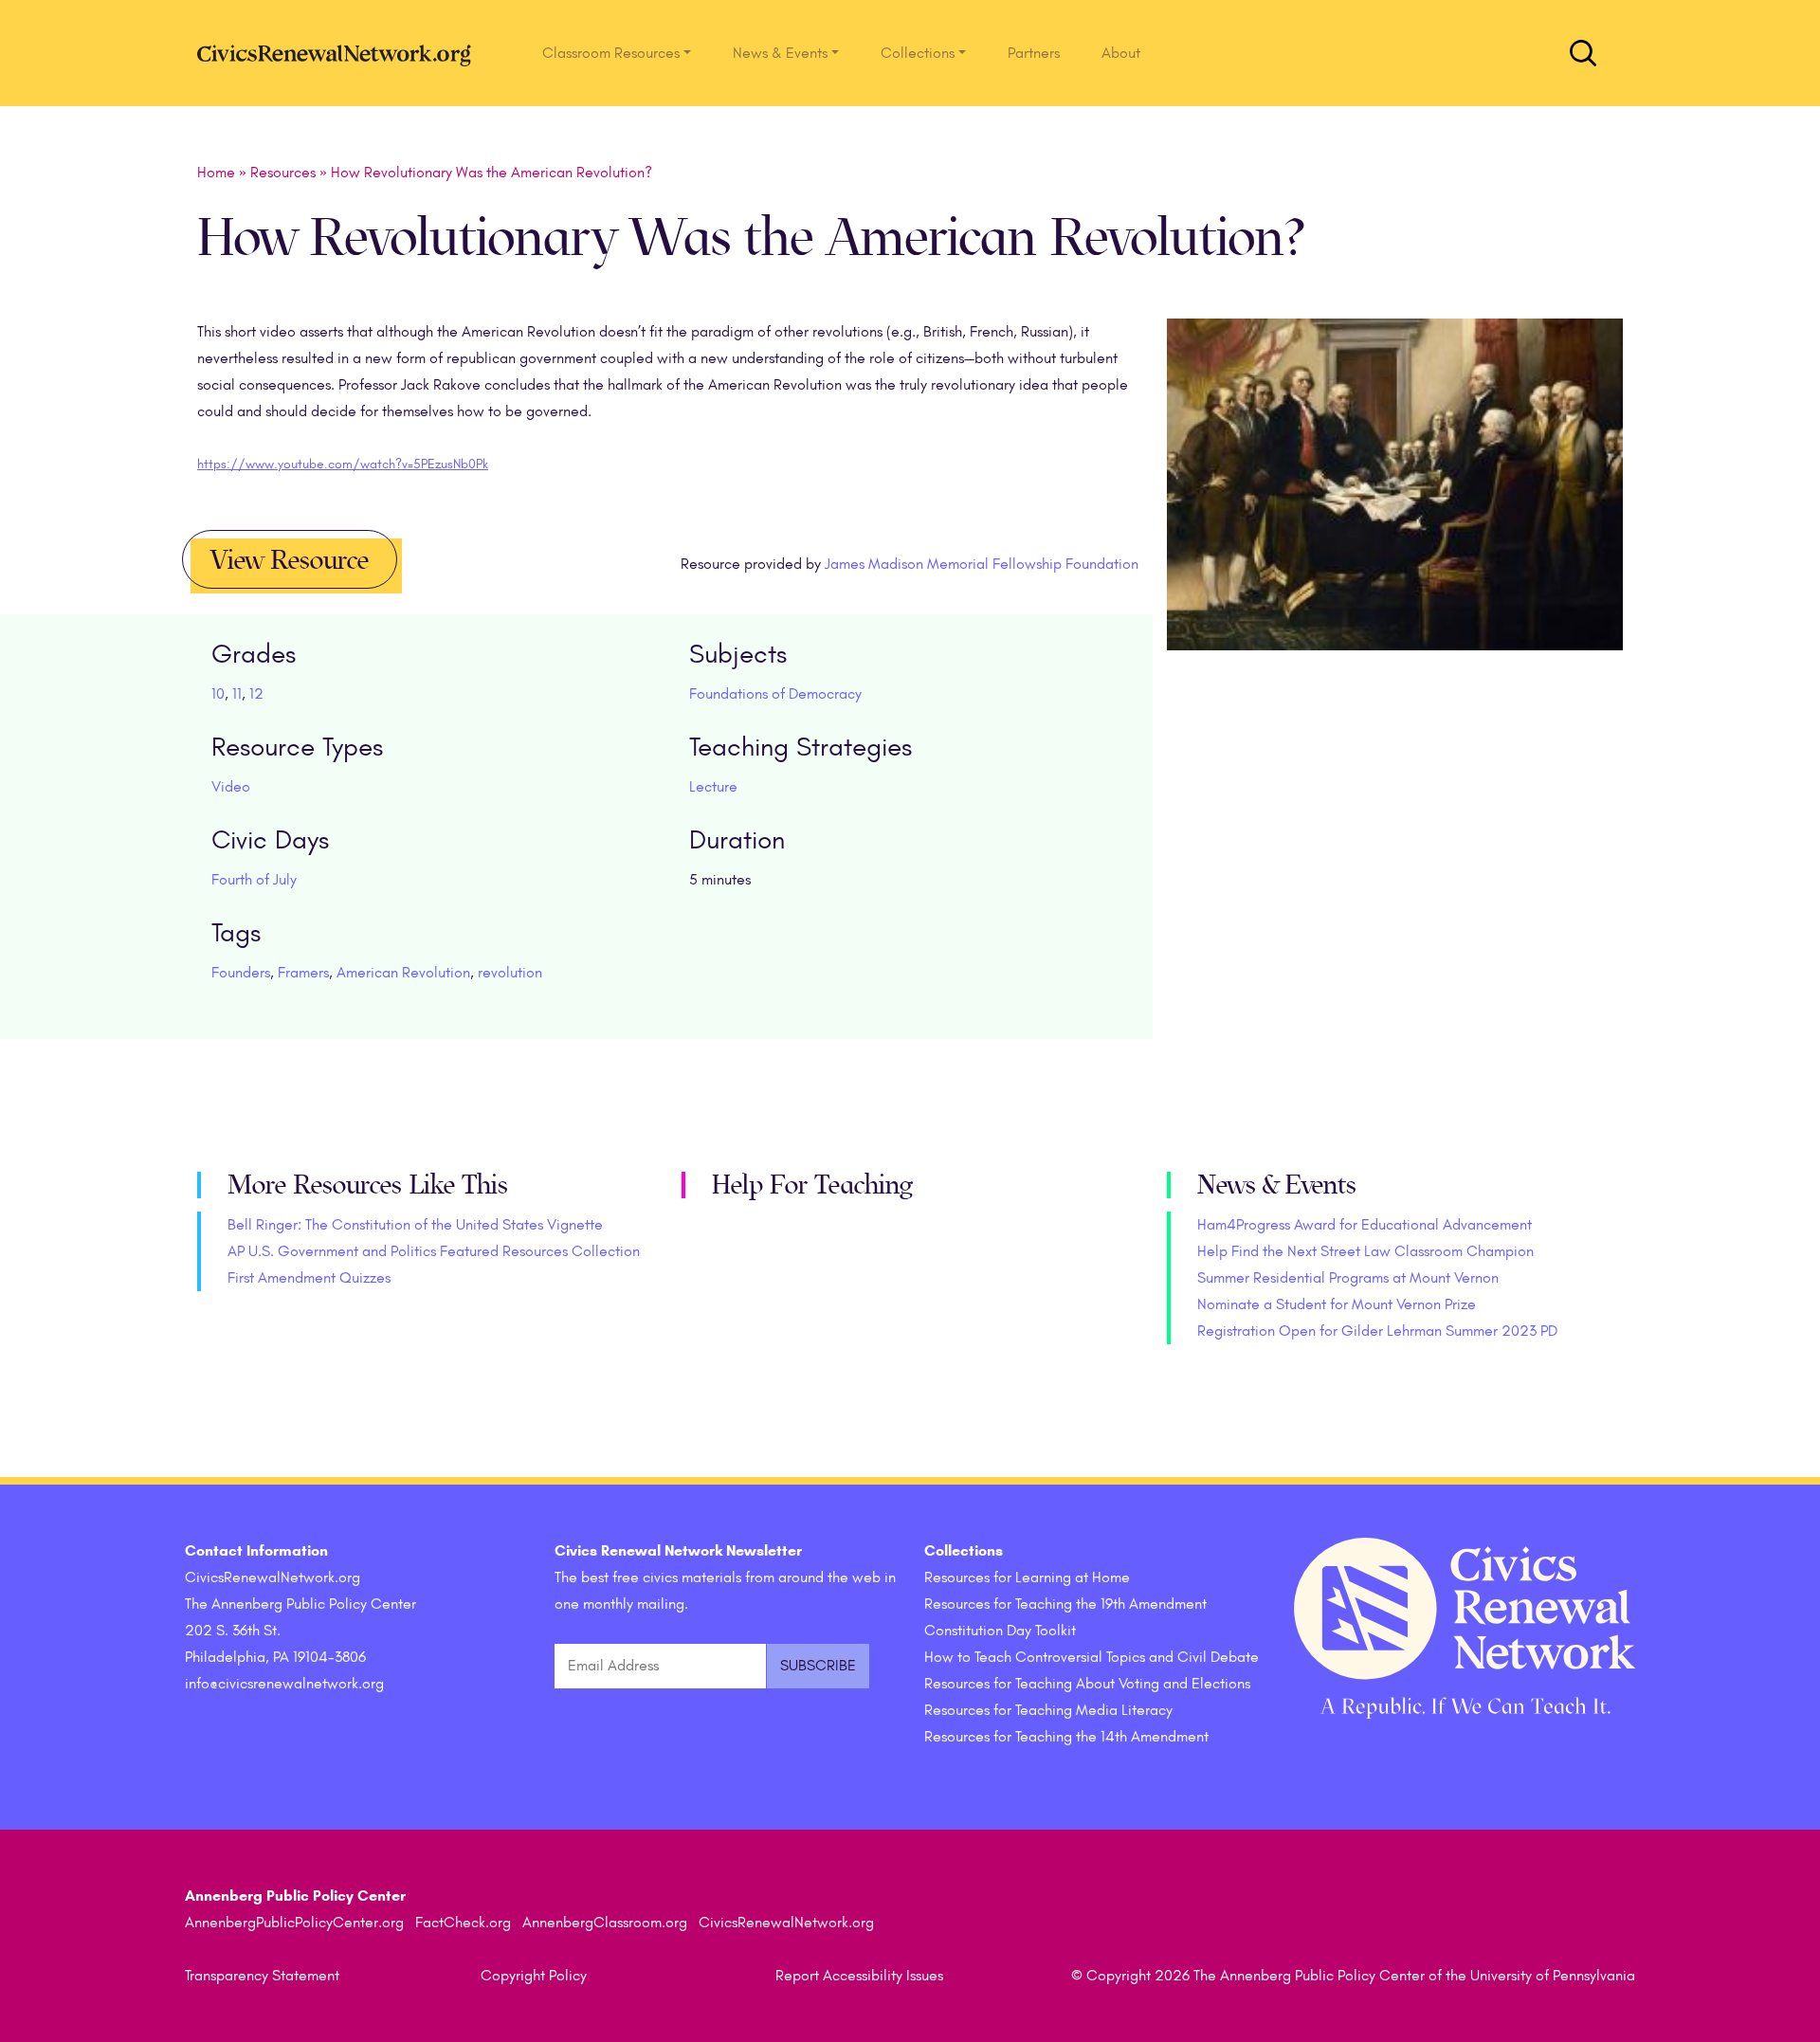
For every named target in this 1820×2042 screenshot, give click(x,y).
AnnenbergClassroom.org (605, 1923)
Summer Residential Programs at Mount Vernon (1348, 1278)
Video (231, 787)
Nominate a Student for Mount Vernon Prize (1337, 1304)
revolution (510, 973)
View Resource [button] (290, 560)
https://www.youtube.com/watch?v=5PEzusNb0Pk (343, 464)
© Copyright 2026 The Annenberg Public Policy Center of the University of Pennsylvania (1353, 1976)
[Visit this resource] (1395, 510)
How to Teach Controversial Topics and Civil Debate (1092, 1657)
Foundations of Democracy (775, 694)
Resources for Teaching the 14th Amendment (1066, 1737)
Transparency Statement (262, 1976)
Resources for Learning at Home (1027, 1577)
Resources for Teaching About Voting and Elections (1087, 1684)
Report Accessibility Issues (859, 1976)
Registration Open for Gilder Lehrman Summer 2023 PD (1377, 1331)
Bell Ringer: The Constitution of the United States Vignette (415, 1225)
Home (216, 173)
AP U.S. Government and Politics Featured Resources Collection (434, 1251)
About (1121, 53)
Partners (1034, 53)
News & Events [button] (780, 53)
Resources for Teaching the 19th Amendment (1065, 1604)
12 (256, 694)
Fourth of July (254, 880)
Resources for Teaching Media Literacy (1048, 1710)
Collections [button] (918, 53)
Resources (283, 173)
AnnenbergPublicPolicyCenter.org (294, 1923)
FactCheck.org (463, 1923)
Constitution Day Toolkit (1000, 1631)
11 (237, 694)
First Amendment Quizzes (309, 1278)
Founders (241, 973)
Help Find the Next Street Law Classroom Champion (1365, 1251)
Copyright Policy (534, 1976)
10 (218, 694)
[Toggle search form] (1583, 53)
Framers (303, 973)
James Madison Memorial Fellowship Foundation (982, 564)
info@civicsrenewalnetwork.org (284, 1684)
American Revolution (403, 973)
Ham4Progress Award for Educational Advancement (1365, 1225)
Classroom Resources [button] (611, 53)
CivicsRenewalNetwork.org (786, 1923)
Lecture (713, 787)
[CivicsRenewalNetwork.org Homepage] (339, 53)
